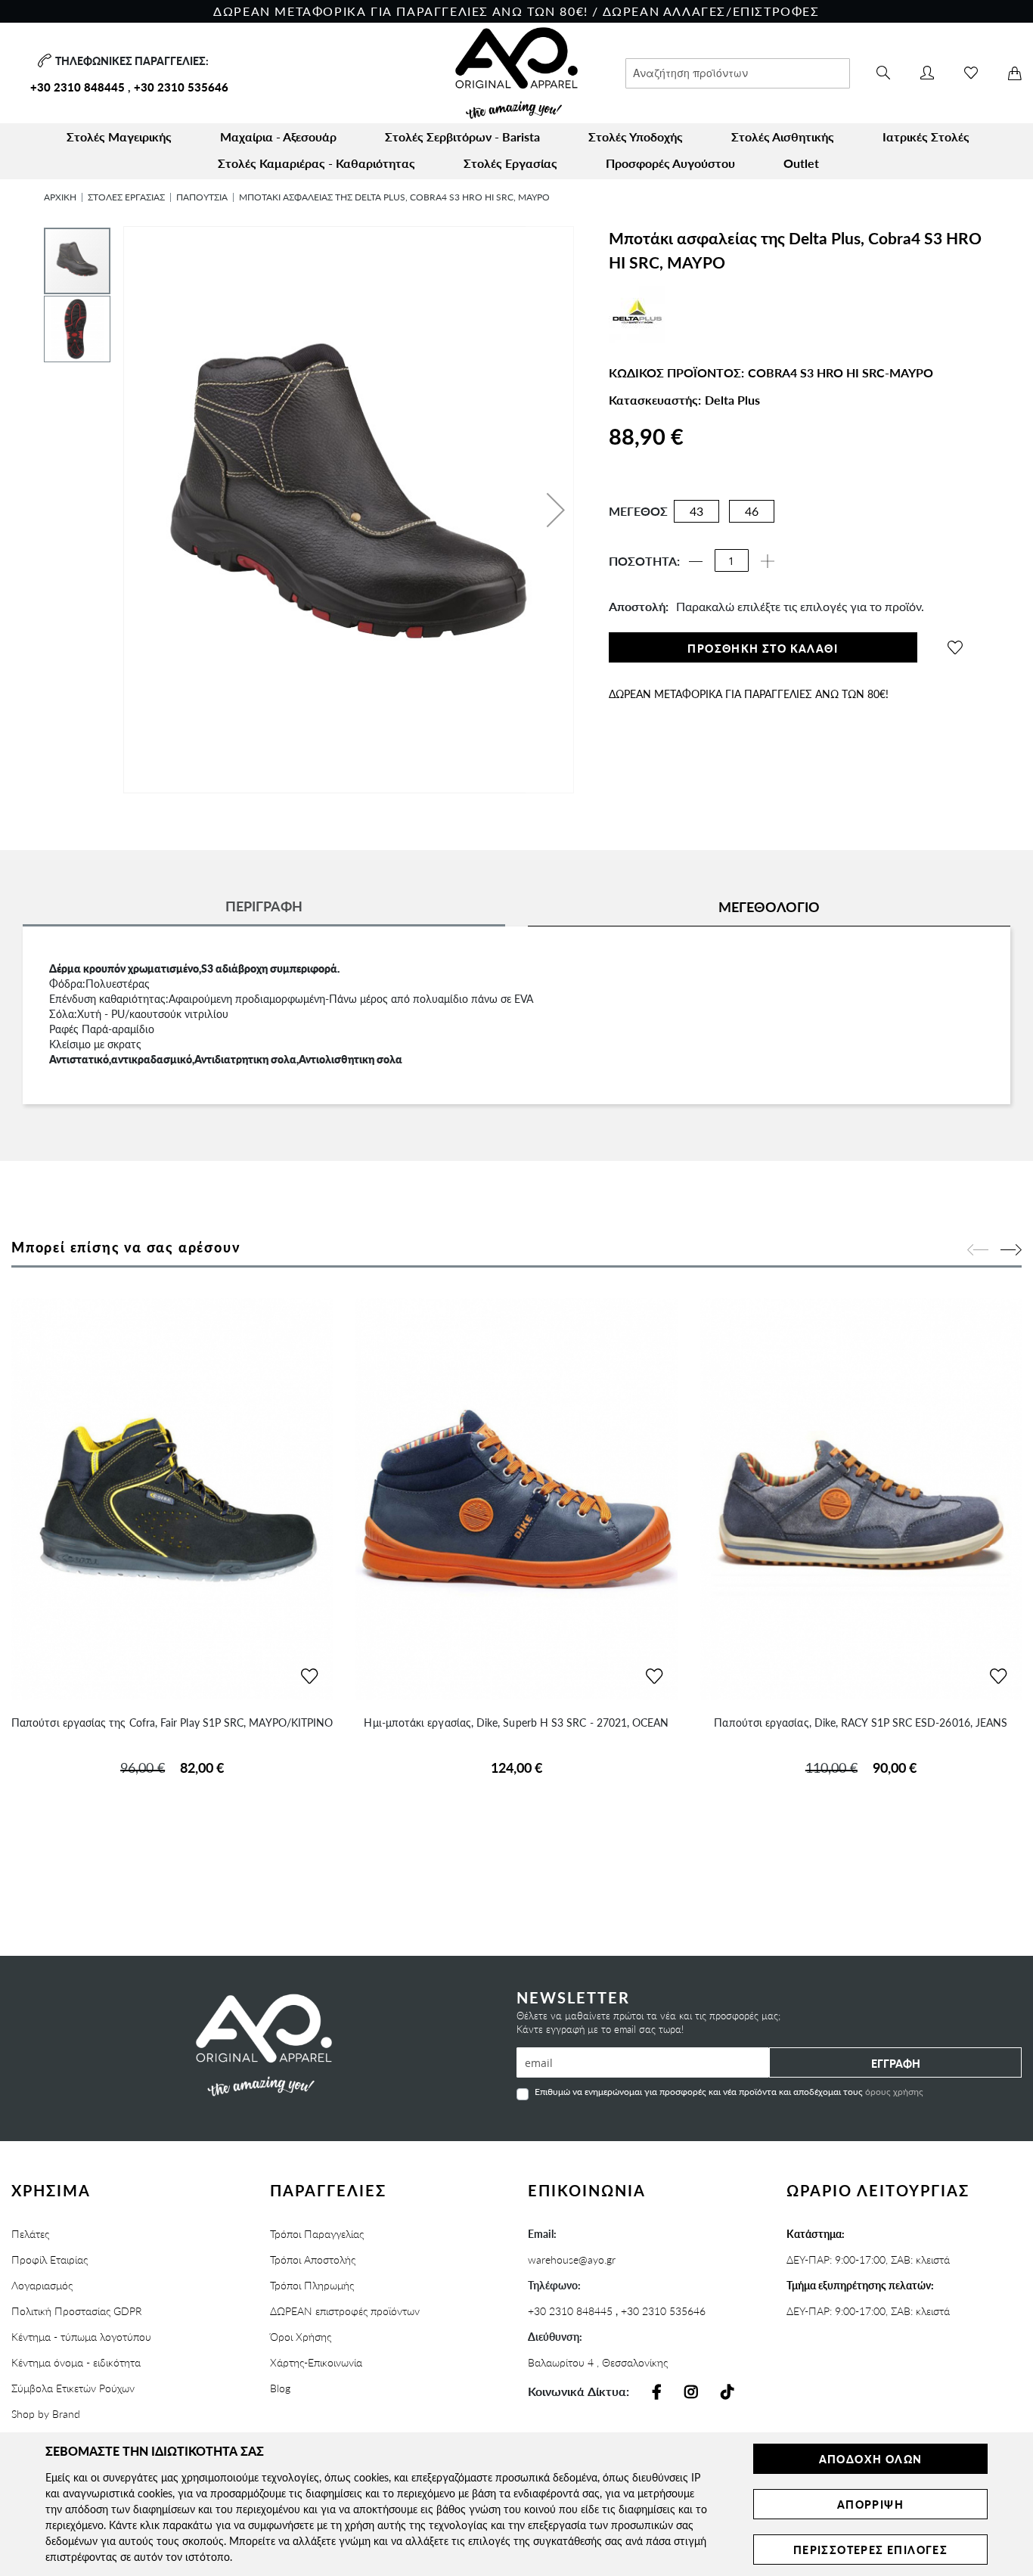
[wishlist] (955, 647)
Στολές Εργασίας (510, 163)
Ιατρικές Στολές (926, 137)
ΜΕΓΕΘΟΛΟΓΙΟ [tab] (769, 906)
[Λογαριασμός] (927, 73)
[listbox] (723, 515)
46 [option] (752, 511)
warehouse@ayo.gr (572, 2259)
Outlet (801, 163)
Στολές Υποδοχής (636, 137)
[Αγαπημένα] (971, 73)
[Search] (883, 73)
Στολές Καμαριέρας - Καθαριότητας (316, 163)
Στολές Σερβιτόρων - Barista (462, 137)
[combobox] (738, 73)
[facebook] (657, 2392)
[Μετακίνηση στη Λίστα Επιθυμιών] (309, 1677)
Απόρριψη (870, 2504)
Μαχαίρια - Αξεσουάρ (278, 137)
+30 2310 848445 (78, 87)
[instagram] (691, 2392)
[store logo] (516, 73)
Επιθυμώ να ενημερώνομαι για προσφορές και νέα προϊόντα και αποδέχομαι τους (729, 2091)
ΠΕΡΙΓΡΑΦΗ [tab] (264, 906)
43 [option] (696, 511)
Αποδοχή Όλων (871, 2459)
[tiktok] (727, 2392)
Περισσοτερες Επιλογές (870, 2550)
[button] (556, 510)
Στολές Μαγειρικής (119, 137)
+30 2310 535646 (181, 87)
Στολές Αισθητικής (783, 137)
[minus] (696, 561)
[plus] (768, 561)
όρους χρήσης (894, 2092)
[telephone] (43, 61)
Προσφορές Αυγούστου (670, 163)
